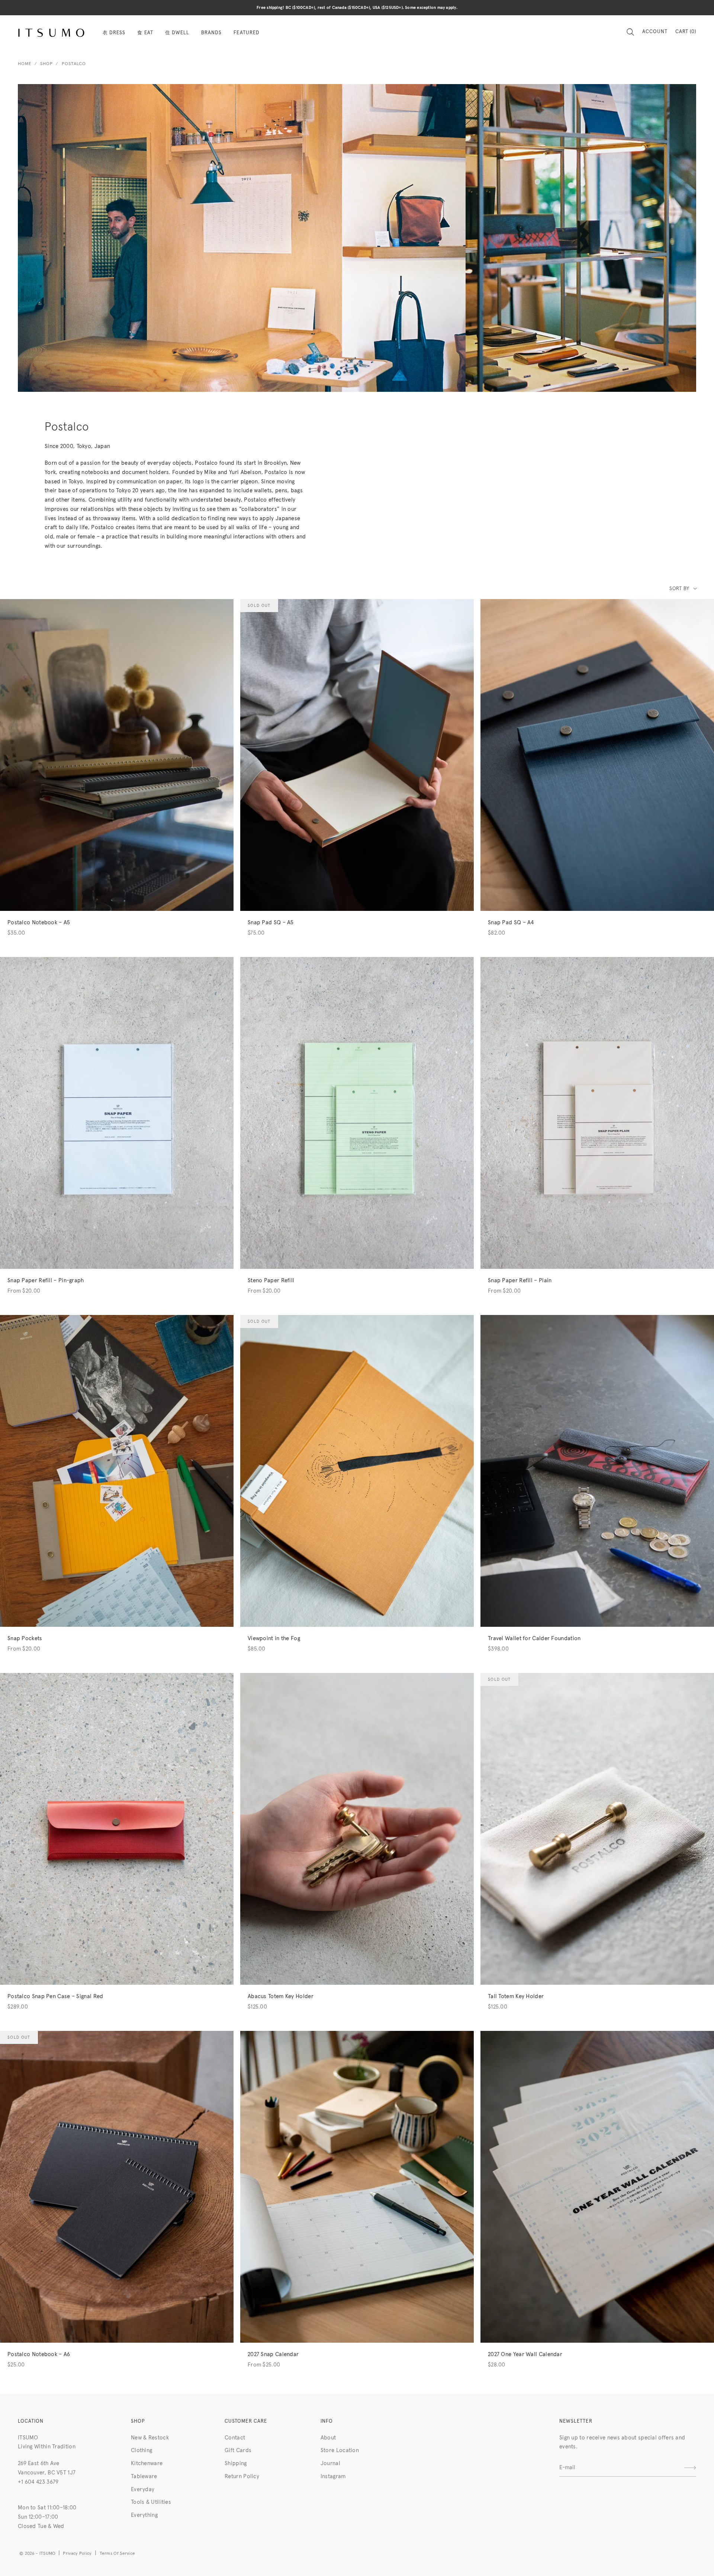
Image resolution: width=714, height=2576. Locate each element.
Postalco (74, 64)
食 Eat (145, 33)
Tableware (144, 2476)
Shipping (236, 2463)
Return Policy (242, 2476)
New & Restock (150, 2438)
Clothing (141, 2450)
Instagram (333, 2476)
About (328, 2438)
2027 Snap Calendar (273, 2354)
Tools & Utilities (151, 2502)
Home (25, 64)
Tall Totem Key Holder (516, 1996)
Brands (211, 33)
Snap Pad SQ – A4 (511, 923)
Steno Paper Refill (271, 1281)
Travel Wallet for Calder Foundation (534, 1639)
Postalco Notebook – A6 (39, 2354)
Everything (144, 2515)
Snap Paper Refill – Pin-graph (46, 1281)
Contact (235, 2438)
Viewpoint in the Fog (274, 1639)
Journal (330, 2463)
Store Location (340, 2450)
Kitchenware (147, 2463)
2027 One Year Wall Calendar (525, 2354)
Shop (46, 64)
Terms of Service (118, 2554)
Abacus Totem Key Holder (281, 1996)
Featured (246, 33)
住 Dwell (177, 33)
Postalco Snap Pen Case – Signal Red (55, 1996)
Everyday (143, 2489)
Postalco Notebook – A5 (39, 923)
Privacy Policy (77, 2554)
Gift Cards (238, 2450)
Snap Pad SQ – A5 (271, 923)
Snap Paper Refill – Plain (520, 1281)
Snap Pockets (25, 1639)
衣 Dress (114, 33)
